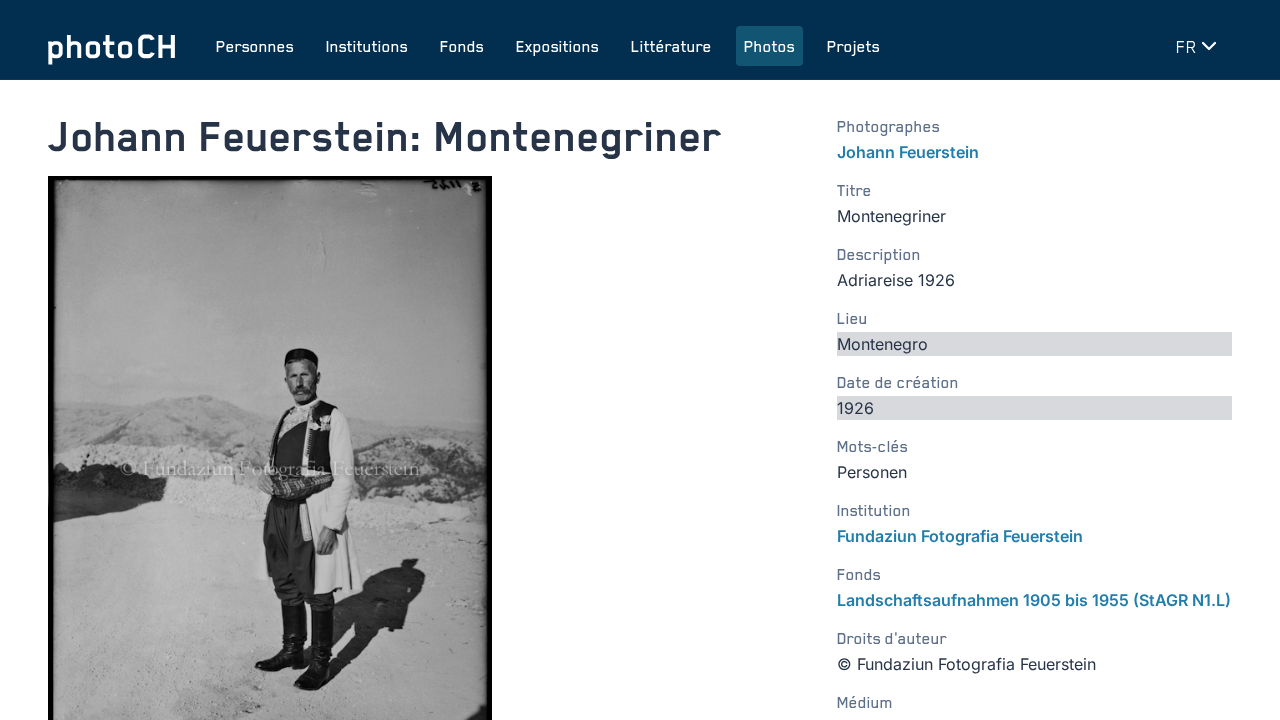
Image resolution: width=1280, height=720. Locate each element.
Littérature (671, 46)
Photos (769, 46)
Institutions (367, 46)
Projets (853, 46)
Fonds (462, 46)
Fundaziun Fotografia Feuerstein (960, 536)
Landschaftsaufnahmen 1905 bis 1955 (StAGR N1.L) (1034, 600)
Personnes (255, 46)
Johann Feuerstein (908, 152)
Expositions (557, 46)
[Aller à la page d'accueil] (112, 46)
